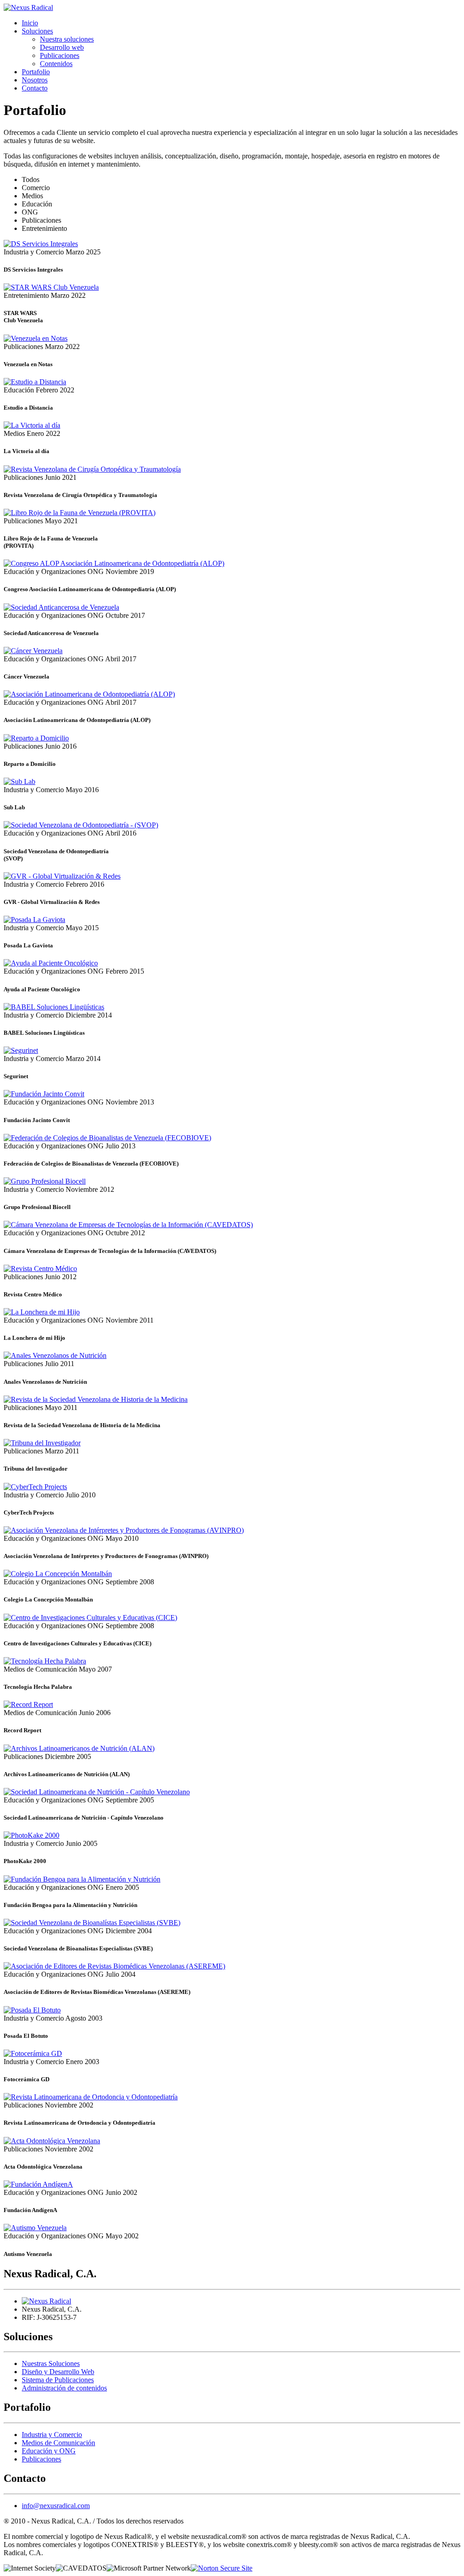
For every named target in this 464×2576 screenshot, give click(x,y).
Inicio (30, 23)
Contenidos (56, 64)
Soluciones (37, 31)
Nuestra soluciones (67, 39)
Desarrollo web (62, 47)
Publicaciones (60, 55)
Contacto (35, 88)
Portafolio (36, 72)
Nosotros (35, 80)
